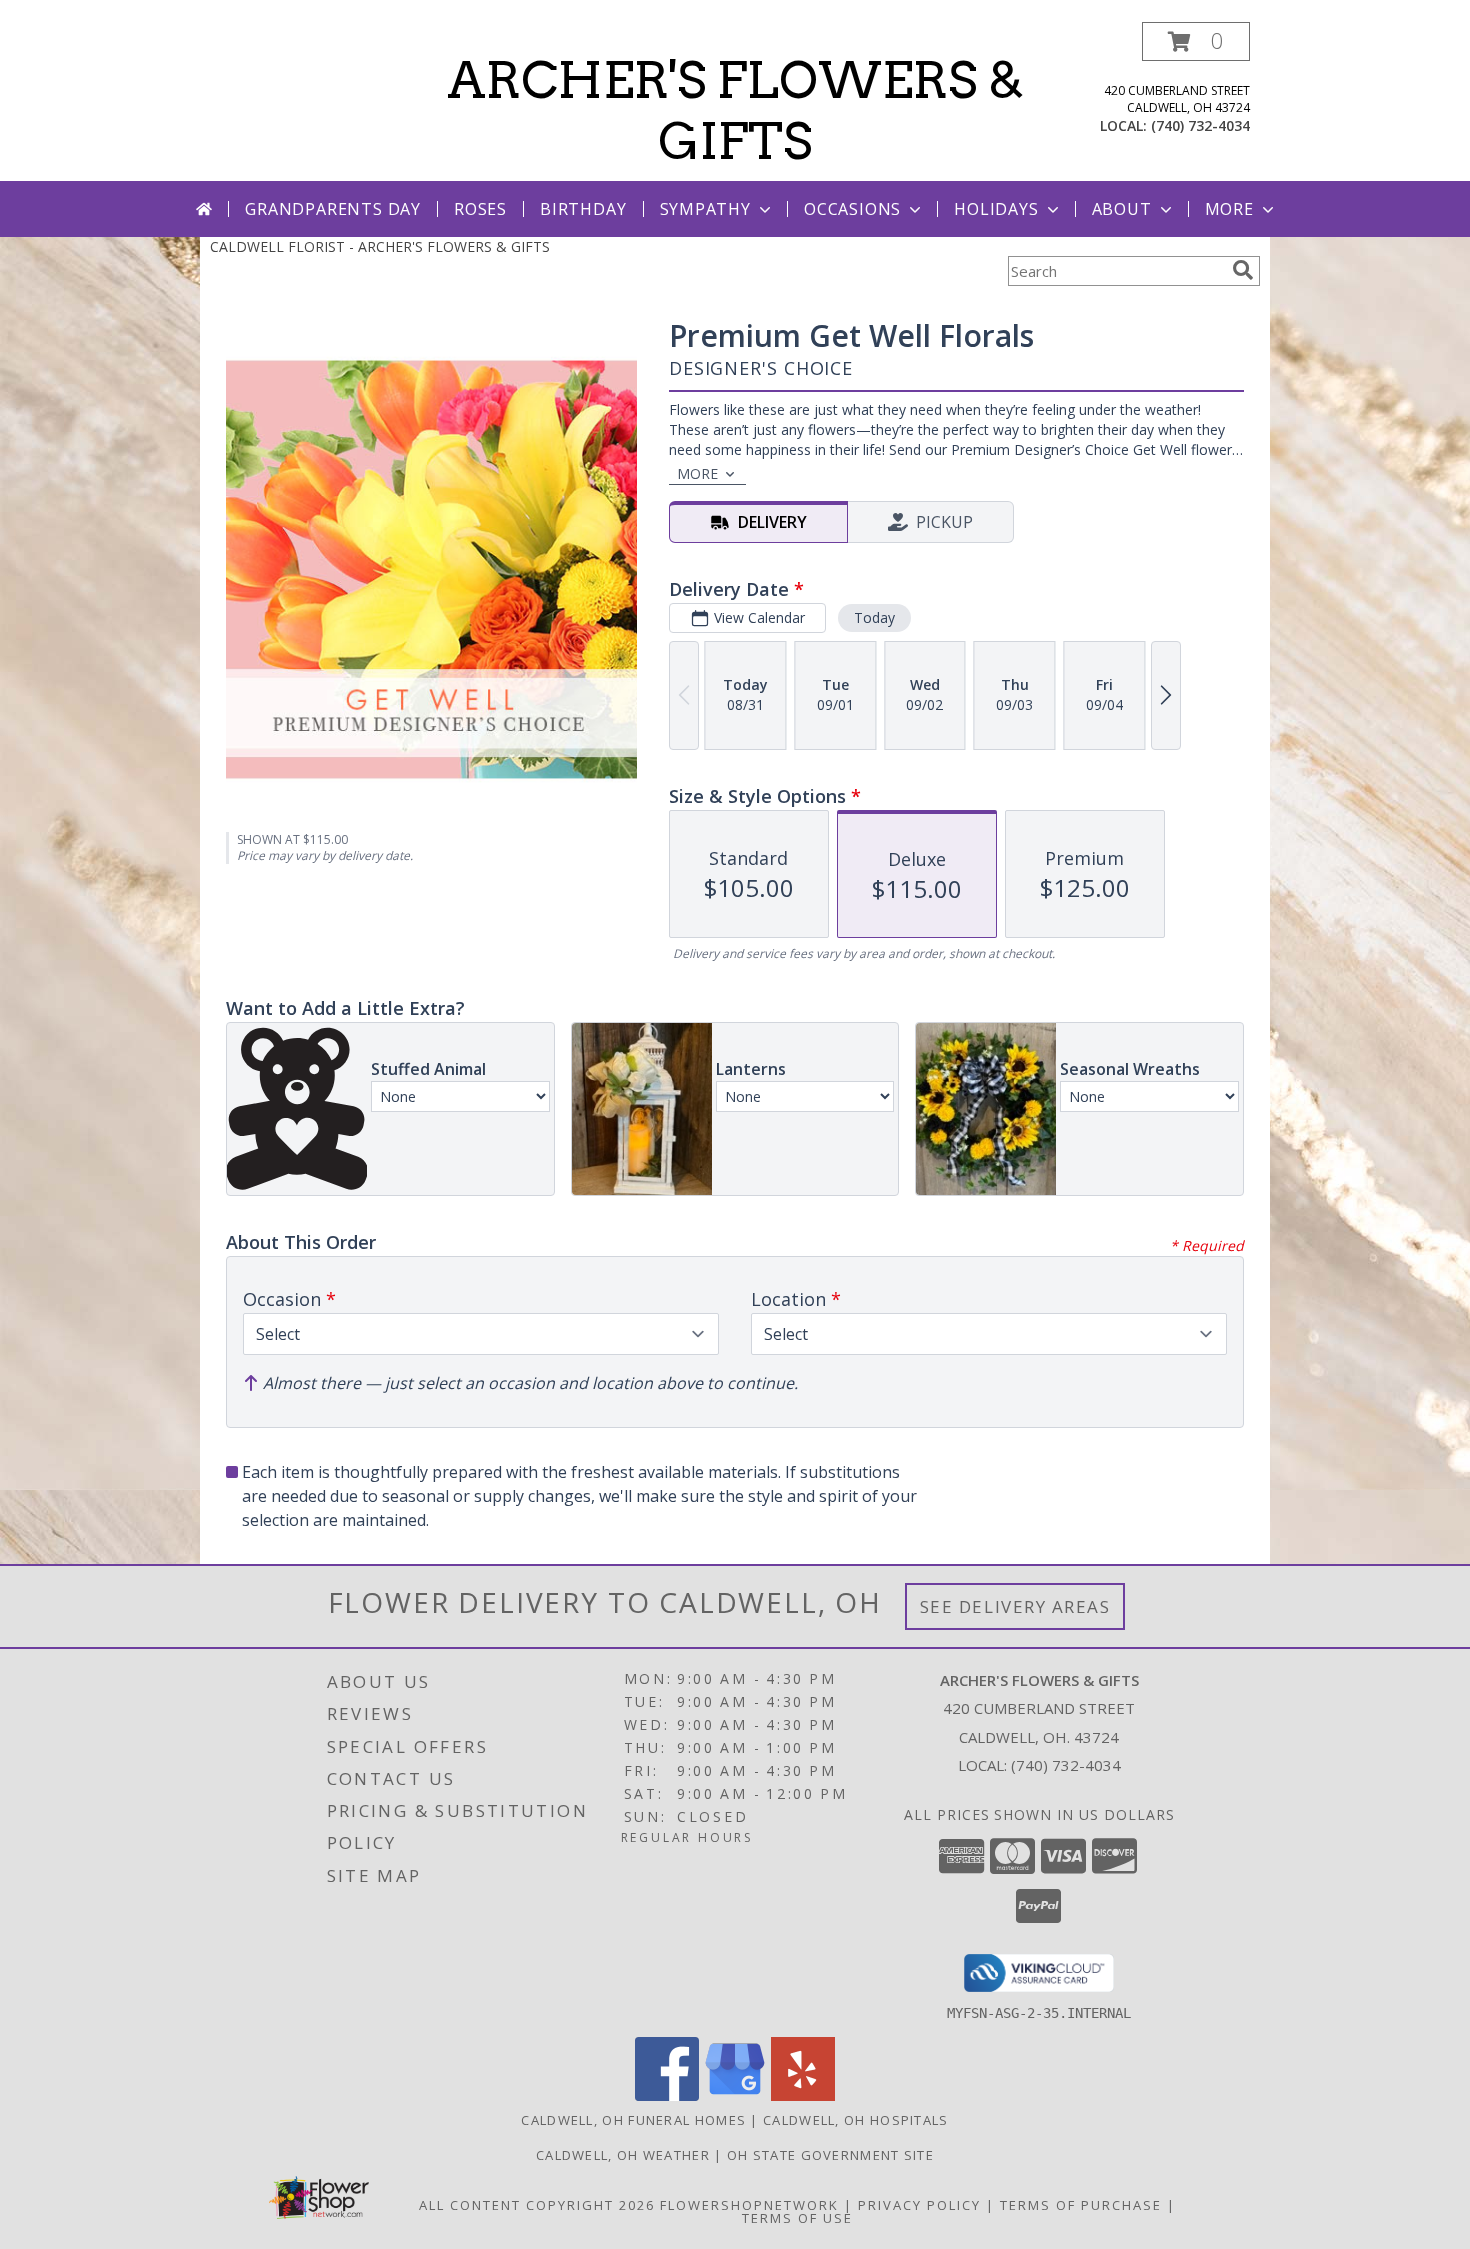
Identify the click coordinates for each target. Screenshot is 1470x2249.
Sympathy (705, 209)
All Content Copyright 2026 (537, 2205)
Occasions (852, 209)
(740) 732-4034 (1200, 125)
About (1122, 209)
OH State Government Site (830, 2155)
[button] (1196, 41)
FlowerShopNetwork (749, 2205)
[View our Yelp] (803, 2095)
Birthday (583, 209)
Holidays (996, 209)
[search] (1243, 270)
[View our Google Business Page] (735, 2095)
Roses (480, 209)
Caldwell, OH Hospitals (856, 2120)
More (1229, 209)
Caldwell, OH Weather (623, 2155)
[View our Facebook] (667, 2095)
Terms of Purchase (1081, 2205)
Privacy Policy (919, 2205)
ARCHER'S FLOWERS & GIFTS (735, 110)
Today (874, 617)
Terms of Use (797, 2218)
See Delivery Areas (1015, 1606)
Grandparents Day (333, 209)
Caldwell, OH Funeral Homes (633, 2120)
